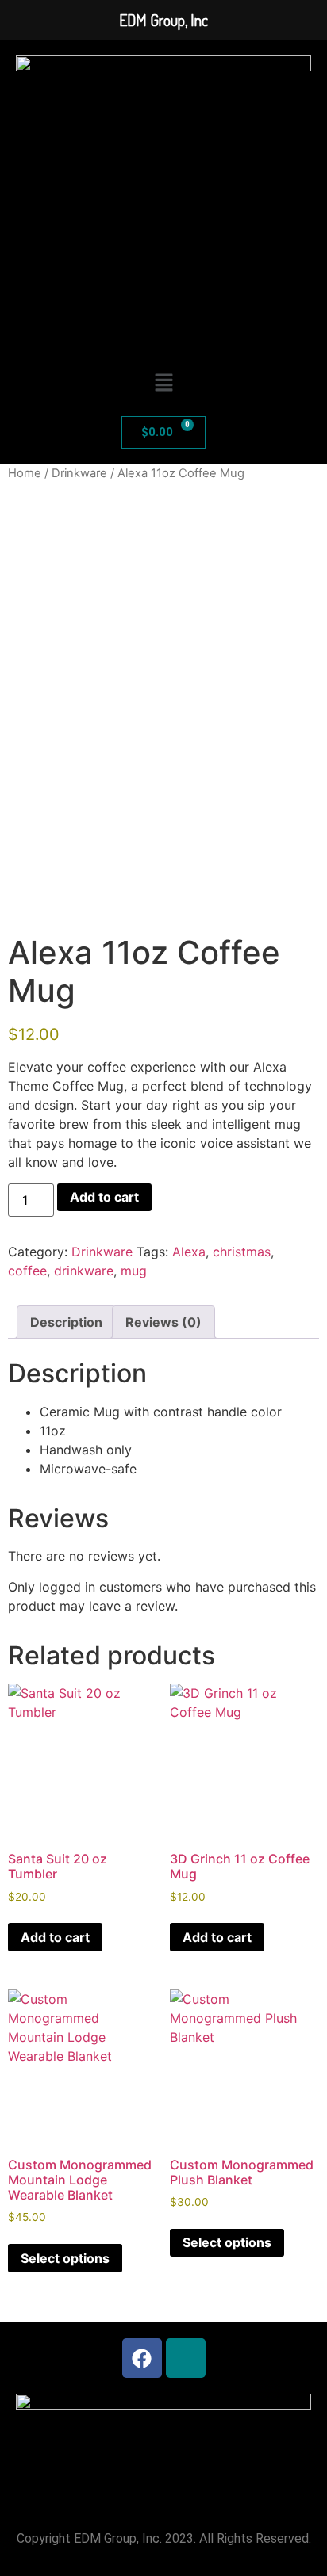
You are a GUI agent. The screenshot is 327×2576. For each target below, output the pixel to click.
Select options (65, 2258)
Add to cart (104, 1197)
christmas (242, 1252)
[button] (163, 383)
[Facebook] (142, 2358)
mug (134, 1271)
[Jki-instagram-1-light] (186, 2358)
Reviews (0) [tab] (163, 1322)
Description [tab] (66, 1322)
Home (25, 473)
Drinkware (79, 473)
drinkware (84, 1271)
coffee (27, 1271)
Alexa (189, 1252)
